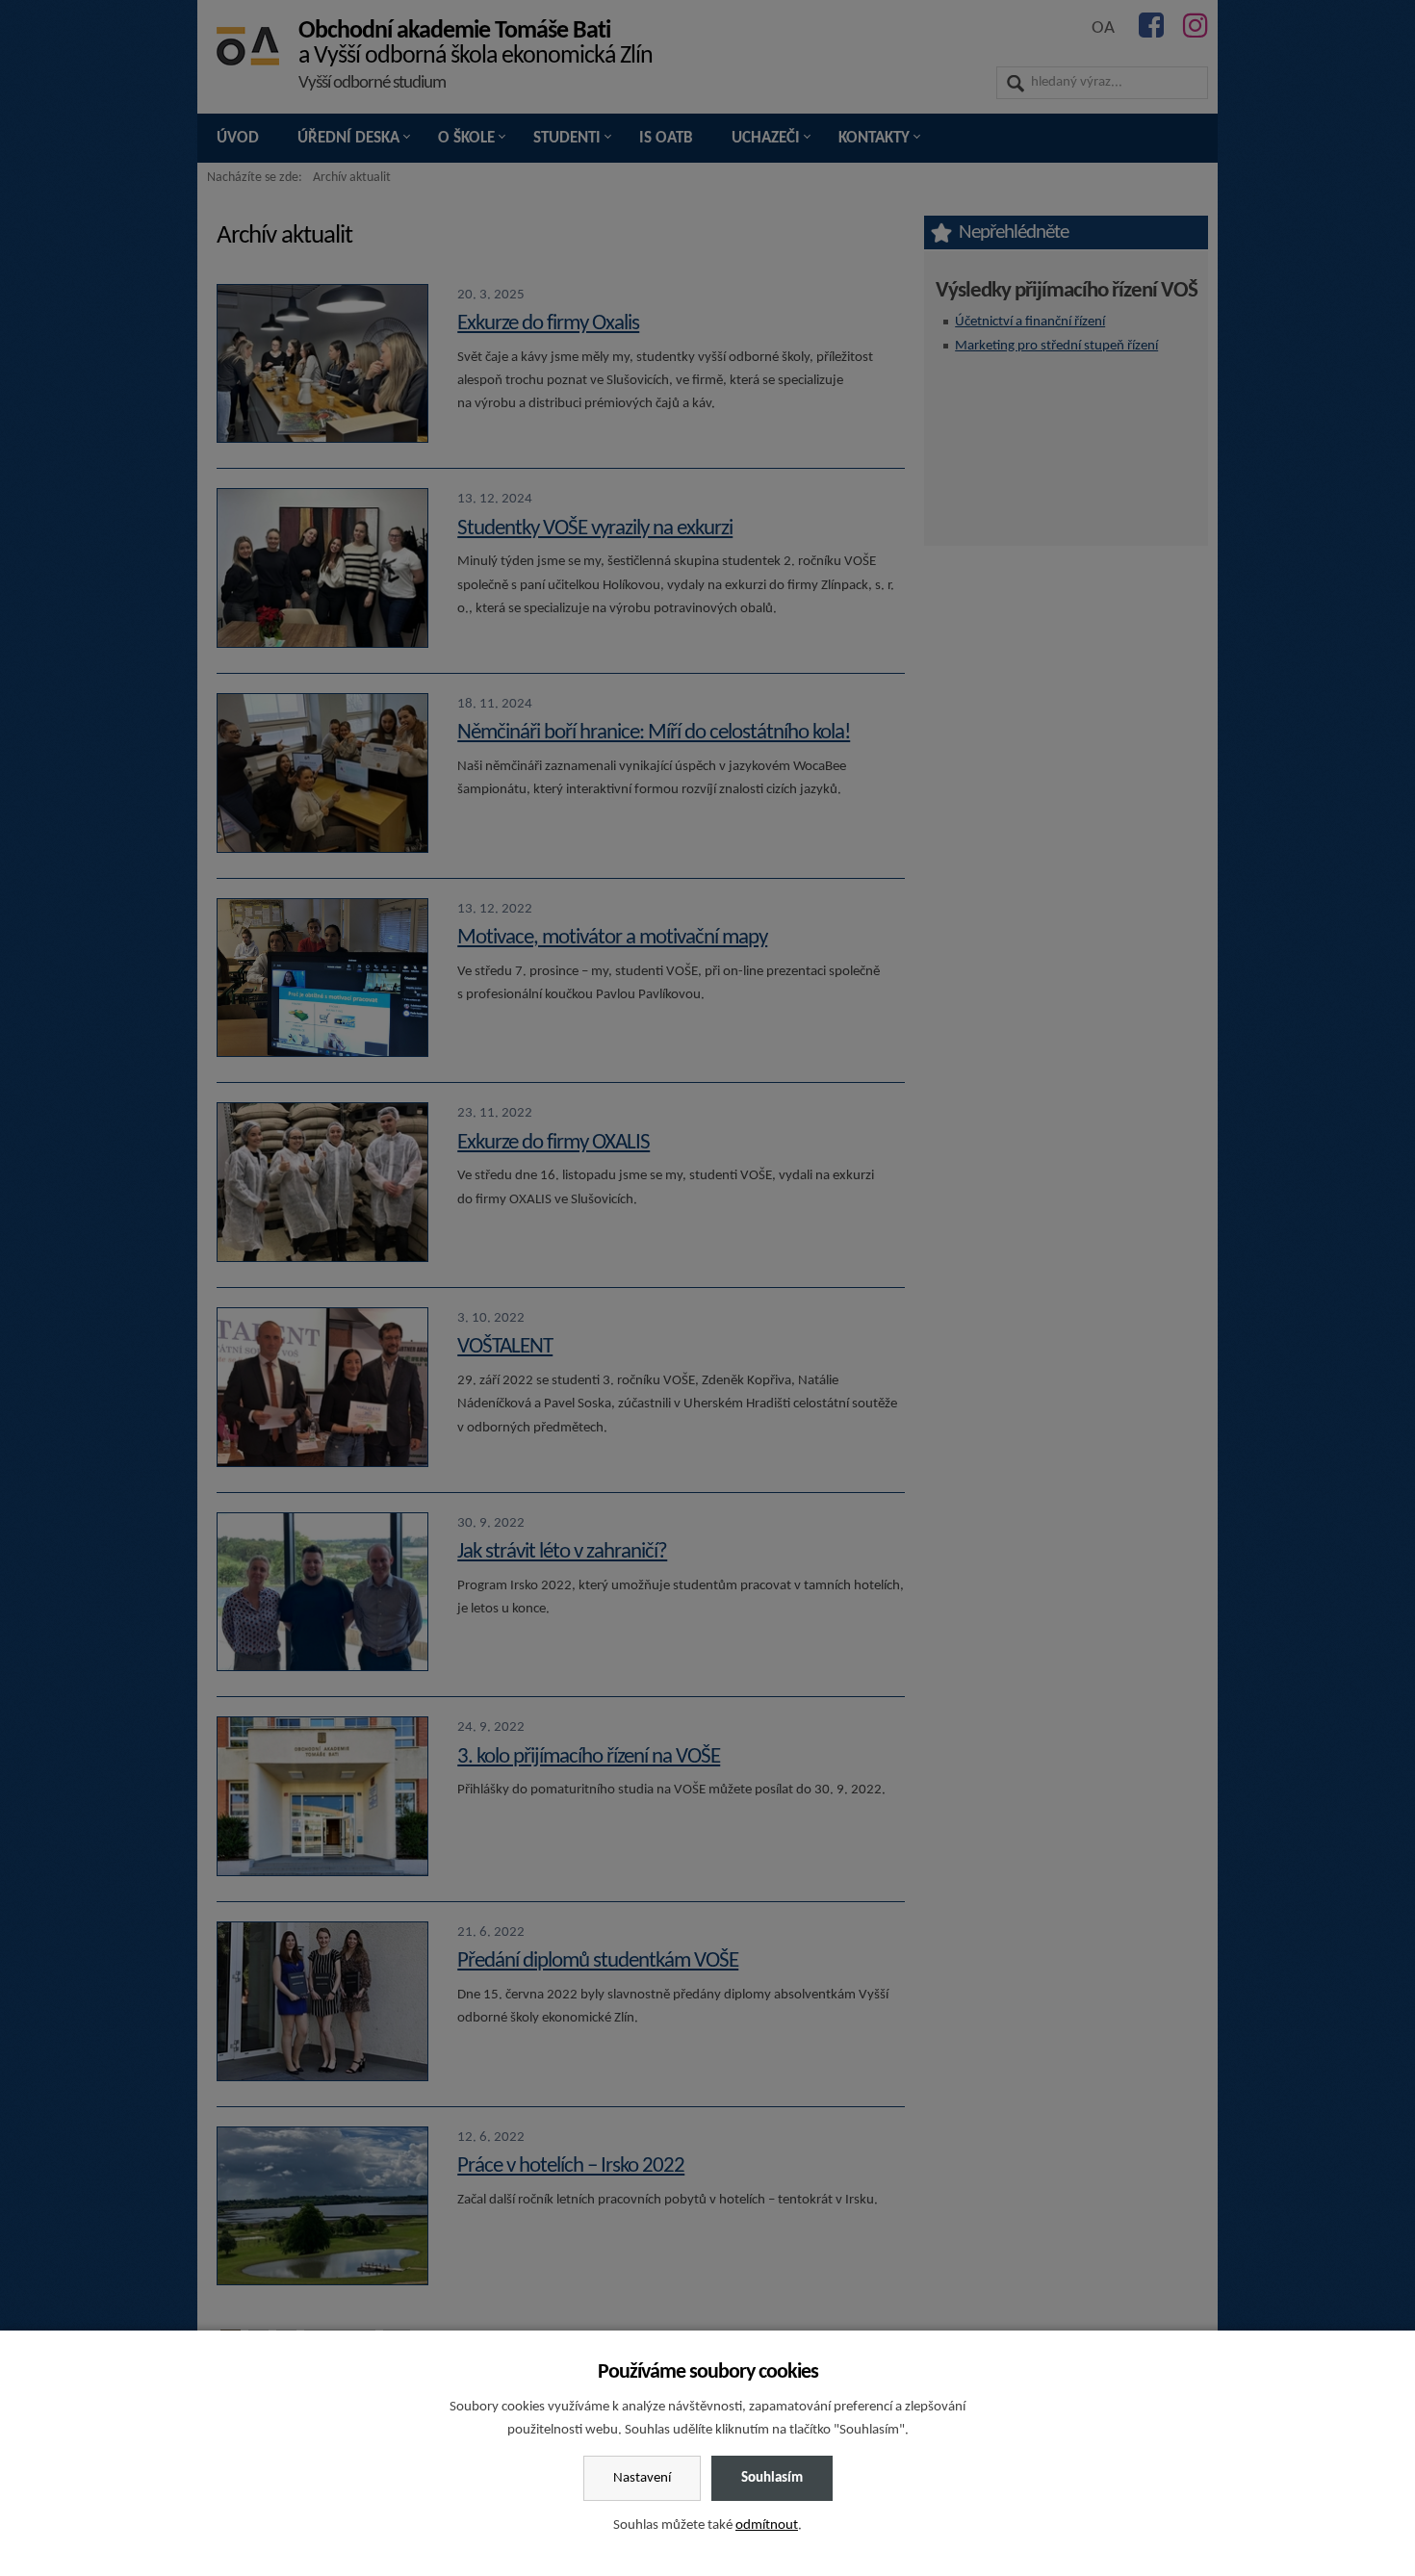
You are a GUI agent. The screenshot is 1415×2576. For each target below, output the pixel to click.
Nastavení (642, 2478)
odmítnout (767, 2525)
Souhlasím (772, 2478)
